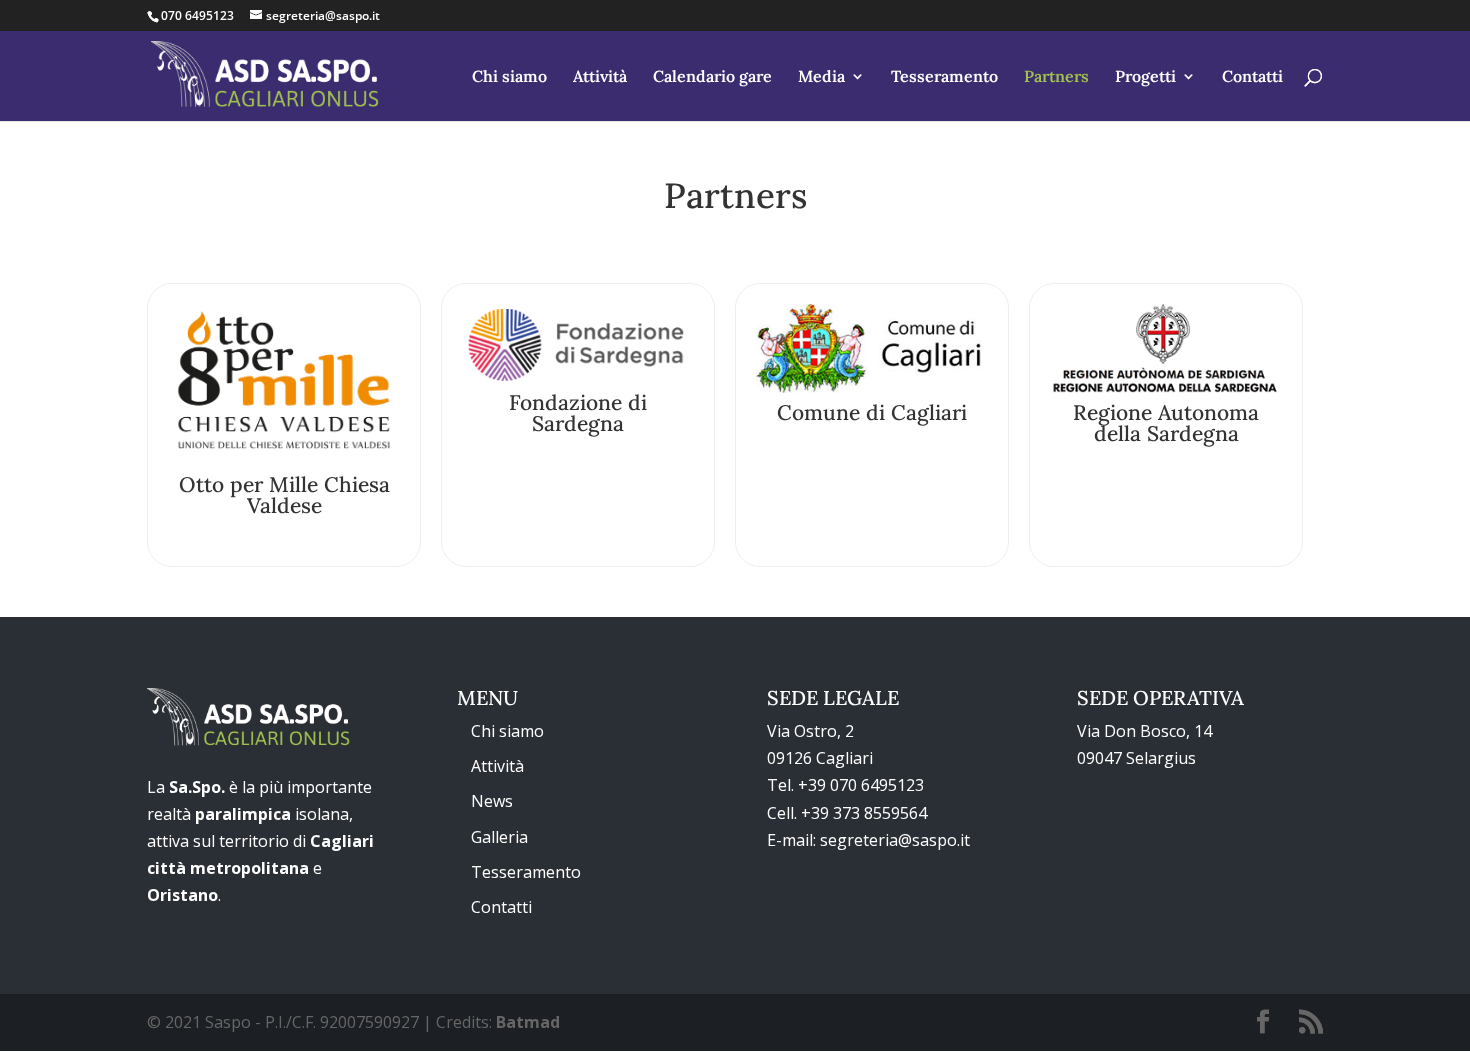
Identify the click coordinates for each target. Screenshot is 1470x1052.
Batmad (528, 1022)
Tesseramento (944, 77)
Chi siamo (509, 77)
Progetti (1145, 77)
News (492, 801)
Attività (600, 77)
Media (821, 77)
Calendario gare (712, 77)
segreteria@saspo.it (895, 840)
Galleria (499, 837)
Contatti (1252, 77)
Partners (1056, 77)
